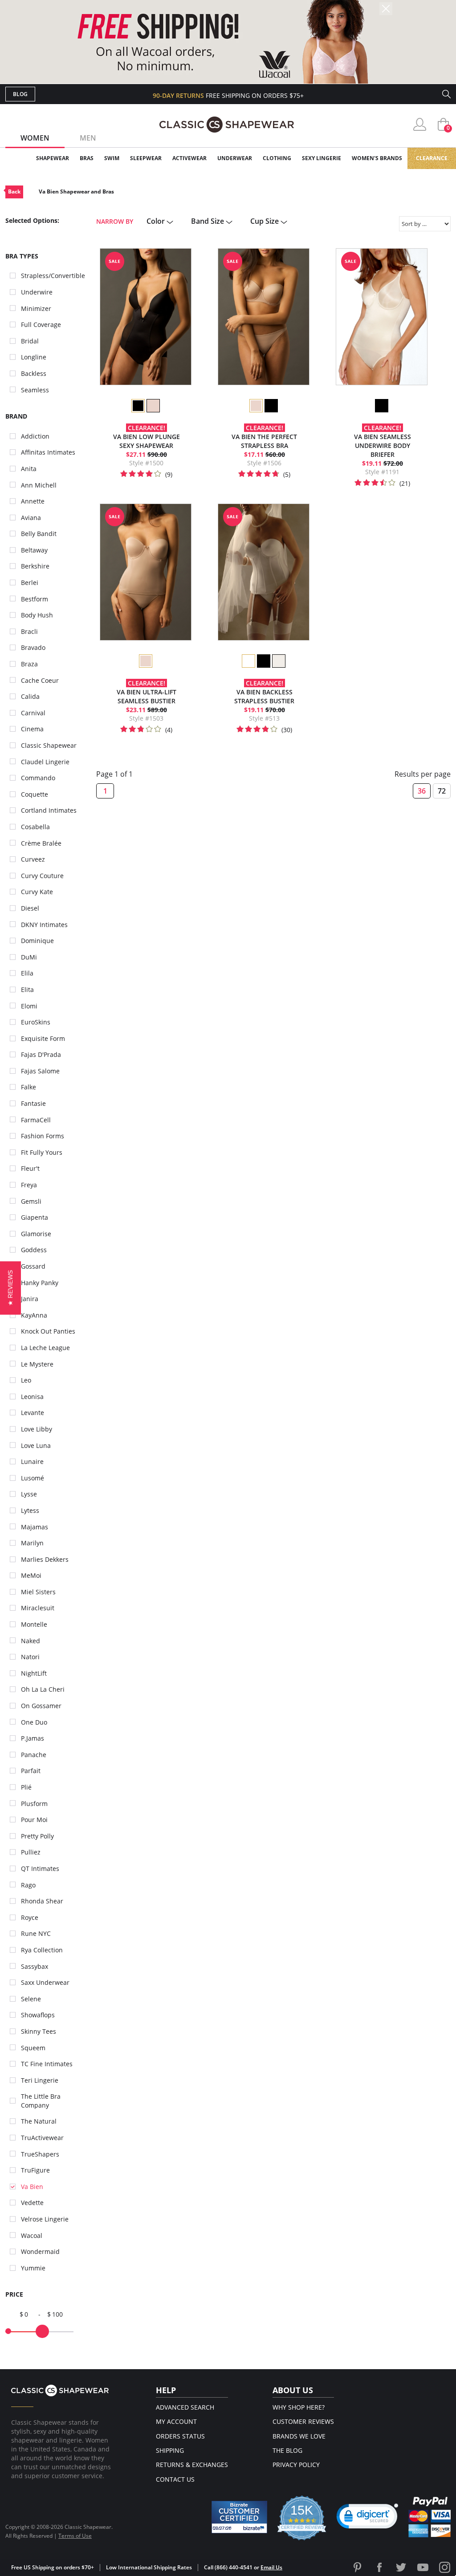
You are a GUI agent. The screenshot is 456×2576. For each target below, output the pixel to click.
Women (35, 138)
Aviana (31, 518)
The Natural (39, 2121)
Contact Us (175, 2479)
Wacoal (32, 2235)
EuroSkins (36, 1022)
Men (88, 138)
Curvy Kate (37, 892)
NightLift (34, 1673)
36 (422, 791)
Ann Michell (39, 485)
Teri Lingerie (40, 2080)
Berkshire (35, 566)
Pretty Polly (37, 1836)
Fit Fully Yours (42, 1152)
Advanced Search (185, 2407)
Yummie (33, 2268)
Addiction (35, 436)
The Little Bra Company (41, 2101)
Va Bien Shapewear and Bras (76, 191)
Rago (28, 1885)
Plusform (34, 1804)
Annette (33, 501)
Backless (34, 373)
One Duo (34, 1722)
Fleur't (30, 1168)
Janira (30, 1299)
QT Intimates (40, 1869)
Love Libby (37, 1429)
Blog (20, 94)
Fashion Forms (43, 1136)
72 (442, 791)
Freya (29, 1185)
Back (14, 191)
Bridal (30, 341)
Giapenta (35, 1217)
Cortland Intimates (49, 810)
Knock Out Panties (48, 1331)
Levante (33, 1413)
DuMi (29, 957)
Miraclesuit (38, 1608)
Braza (29, 664)
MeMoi (31, 1575)
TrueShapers (40, 2154)
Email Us (271, 2567)
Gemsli (31, 1201)
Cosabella (35, 827)
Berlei (30, 583)
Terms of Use (75, 2536)
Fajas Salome (40, 1071)
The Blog (287, 2450)
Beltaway (34, 550)
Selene (31, 1999)
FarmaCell (36, 1120)
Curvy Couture (42, 876)
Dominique (37, 941)
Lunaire (32, 1461)
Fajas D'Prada (41, 1054)
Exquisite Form (43, 1038)
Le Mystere (37, 1364)
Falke (28, 1087)
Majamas (35, 1527)
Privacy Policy (296, 2465)
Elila (27, 973)
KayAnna (34, 1315)
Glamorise (36, 1234)
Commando (38, 778)
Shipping (170, 2450)
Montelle (34, 1624)
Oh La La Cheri (43, 1689)
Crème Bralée (41, 843)
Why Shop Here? (299, 2407)
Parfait (31, 1771)
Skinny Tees (39, 2031)
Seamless (35, 390)
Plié (26, 1787)
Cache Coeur (40, 680)
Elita (27, 990)
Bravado (33, 647)
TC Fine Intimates (47, 2064)
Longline (34, 357)
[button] (367, 2518)
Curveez (33, 859)
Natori (30, 1657)
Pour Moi (34, 1820)
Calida (30, 696)
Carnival (33, 713)
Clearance (432, 158)
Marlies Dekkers (45, 1559)
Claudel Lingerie (45, 762)
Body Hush (37, 615)
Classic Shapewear (49, 745)
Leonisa (32, 1397)
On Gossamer (41, 1706)
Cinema (32, 729)
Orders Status (180, 2436)
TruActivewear (42, 2138)
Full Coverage (41, 325)
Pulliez (31, 1852)
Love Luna (36, 1445)
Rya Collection (42, 1950)
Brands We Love (299, 2436)
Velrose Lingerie (45, 2219)
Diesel (30, 908)
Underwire (37, 292)
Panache (34, 1755)
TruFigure (35, 2170)
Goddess (34, 1250)
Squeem (33, 2048)
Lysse (29, 1494)
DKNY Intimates (44, 925)
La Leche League (45, 1348)
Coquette (35, 794)
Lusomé (33, 1478)
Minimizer (36, 308)
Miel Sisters (38, 1592)
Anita (29, 469)
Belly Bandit (39, 534)
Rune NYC (36, 1933)
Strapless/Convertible (53, 276)
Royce (30, 1917)
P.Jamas (33, 1738)
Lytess (30, 1510)
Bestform (35, 599)
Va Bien (32, 2187)
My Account (176, 2421)
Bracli (29, 631)
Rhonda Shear (42, 1901)
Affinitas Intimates (48, 452)
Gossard (33, 1266)
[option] (138, 406)
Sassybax (35, 1966)
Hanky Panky (40, 1283)
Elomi (29, 1006)
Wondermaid (40, 2251)
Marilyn (32, 1543)
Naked (31, 1641)
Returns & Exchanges (192, 2465)
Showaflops (38, 2015)
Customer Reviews (303, 2421)
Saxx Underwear (45, 1982)
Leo (26, 1380)
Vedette (32, 2203)
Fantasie (33, 1103)
